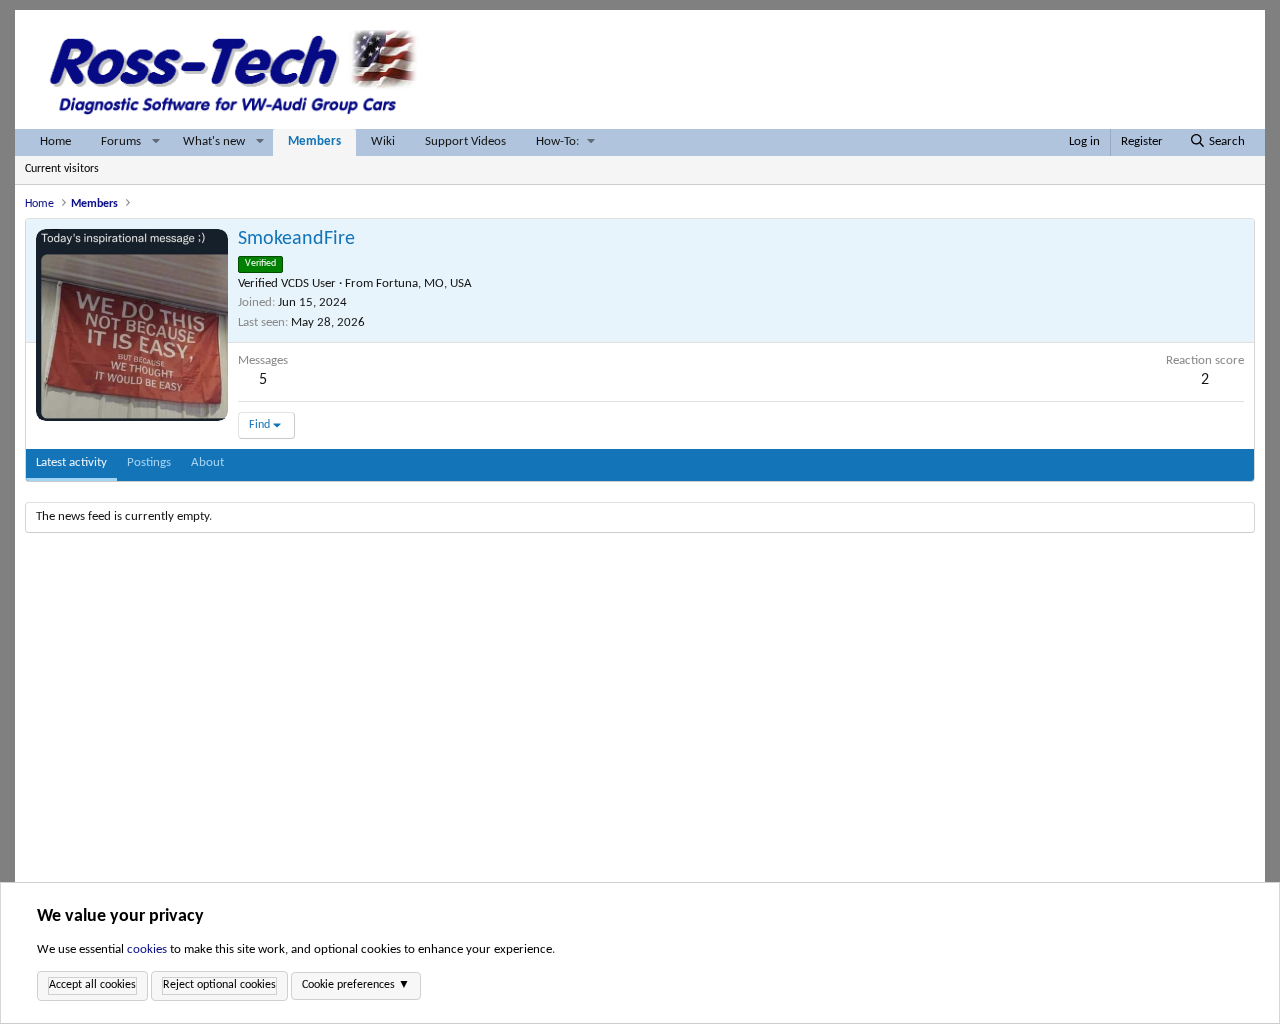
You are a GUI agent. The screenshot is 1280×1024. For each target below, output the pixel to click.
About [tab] (207, 462)
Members (314, 141)
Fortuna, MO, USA (424, 283)
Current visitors (62, 169)
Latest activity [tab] (71, 462)
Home (55, 141)
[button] (156, 142)
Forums (121, 141)
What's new (214, 141)
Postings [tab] (149, 462)
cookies (147, 949)
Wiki (383, 141)
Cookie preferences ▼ (356, 985)
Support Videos (465, 141)
